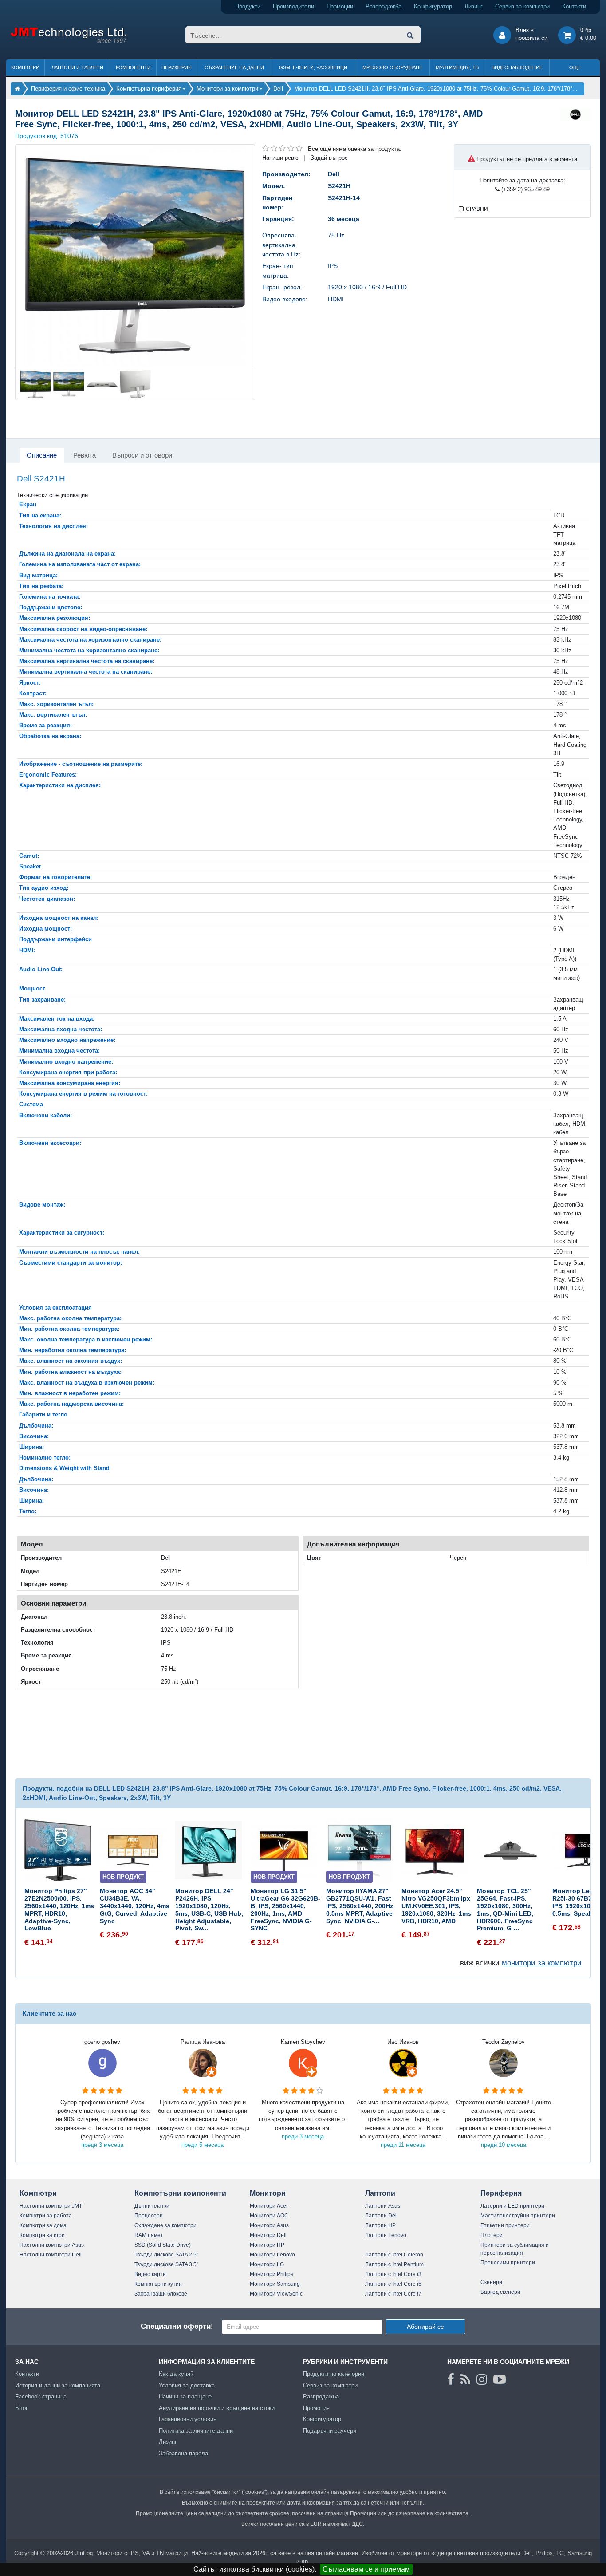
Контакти (574, 6)
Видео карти (150, 2274)
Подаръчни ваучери (330, 2431)
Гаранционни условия (188, 2419)
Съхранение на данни (234, 67)
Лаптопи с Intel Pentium (394, 2264)
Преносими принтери (508, 2263)
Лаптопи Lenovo (386, 2235)
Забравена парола (183, 2453)
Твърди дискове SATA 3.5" (166, 2264)
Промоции (340, 6)
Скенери (491, 2282)
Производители (293, 6)
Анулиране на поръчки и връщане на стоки (217, 2408)
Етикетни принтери (505, 2225)
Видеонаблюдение (517, 67)
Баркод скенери (500, 2292)
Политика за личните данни (196, 2431)
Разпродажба (384, 6)
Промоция (316, 2408)
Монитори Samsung (275, 2284)
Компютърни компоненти (180, 2193)
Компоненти (133, 67)
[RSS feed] (465, 2379)
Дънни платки (152, 2206)
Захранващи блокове (161, 2294)
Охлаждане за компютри (165, 2225)
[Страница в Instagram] (482, 2379)
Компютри (25, 67)
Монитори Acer (269, 2206)
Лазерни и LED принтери (512, 2206)
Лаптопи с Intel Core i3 (393, 2274)
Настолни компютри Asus (52, 2245)
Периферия (177, 67)
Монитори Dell (268, 2235)
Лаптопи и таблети (77, 67)
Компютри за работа (46, 2216)
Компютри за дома (43, 2225)
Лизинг (474, 6)
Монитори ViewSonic (276, 2294)
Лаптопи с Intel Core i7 (393, 2294)
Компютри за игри (42, 2235)
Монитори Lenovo (272, 2255)
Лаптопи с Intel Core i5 (393, 2284)
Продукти (248, 6)
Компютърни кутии (158, 2284)
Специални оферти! (177, 2326)
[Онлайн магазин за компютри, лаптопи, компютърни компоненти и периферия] (17, 89)
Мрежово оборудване (392, 67)
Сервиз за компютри (522, 6)
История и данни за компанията (58, 2385)
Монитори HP (267, 2245)
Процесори (149, 2216)
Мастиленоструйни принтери (518, 2216)
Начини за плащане (185, 2397)
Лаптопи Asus (383, 2206)
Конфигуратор (433, 6)
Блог (22, 2408)
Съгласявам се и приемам (366, 2569)
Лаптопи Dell (382, 2216)
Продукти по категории (334, 2374)
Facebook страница (41, 2397)
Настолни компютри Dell (51, 2255)
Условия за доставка (187, 2385)
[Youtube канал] (500, 2379)
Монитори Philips (272, 2274)
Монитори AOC (269, 2216)
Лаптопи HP (380, 2225)
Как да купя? (176, 2374)
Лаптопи (380, 2193)
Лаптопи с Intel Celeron (394, 2255)
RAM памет (149, 2235)
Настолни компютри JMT (51, 2206)
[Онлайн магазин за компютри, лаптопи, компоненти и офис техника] (69, 41)
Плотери (492, 2235)
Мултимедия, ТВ (457, 67)
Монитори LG (267, 2264)
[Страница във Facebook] (451, 2379)
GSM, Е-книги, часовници (313, 67)
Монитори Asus (269, 2225)
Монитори (268, 2193)
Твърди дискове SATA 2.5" (166, 2255)
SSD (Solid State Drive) (163, 2245)
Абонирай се (425, 2327)
